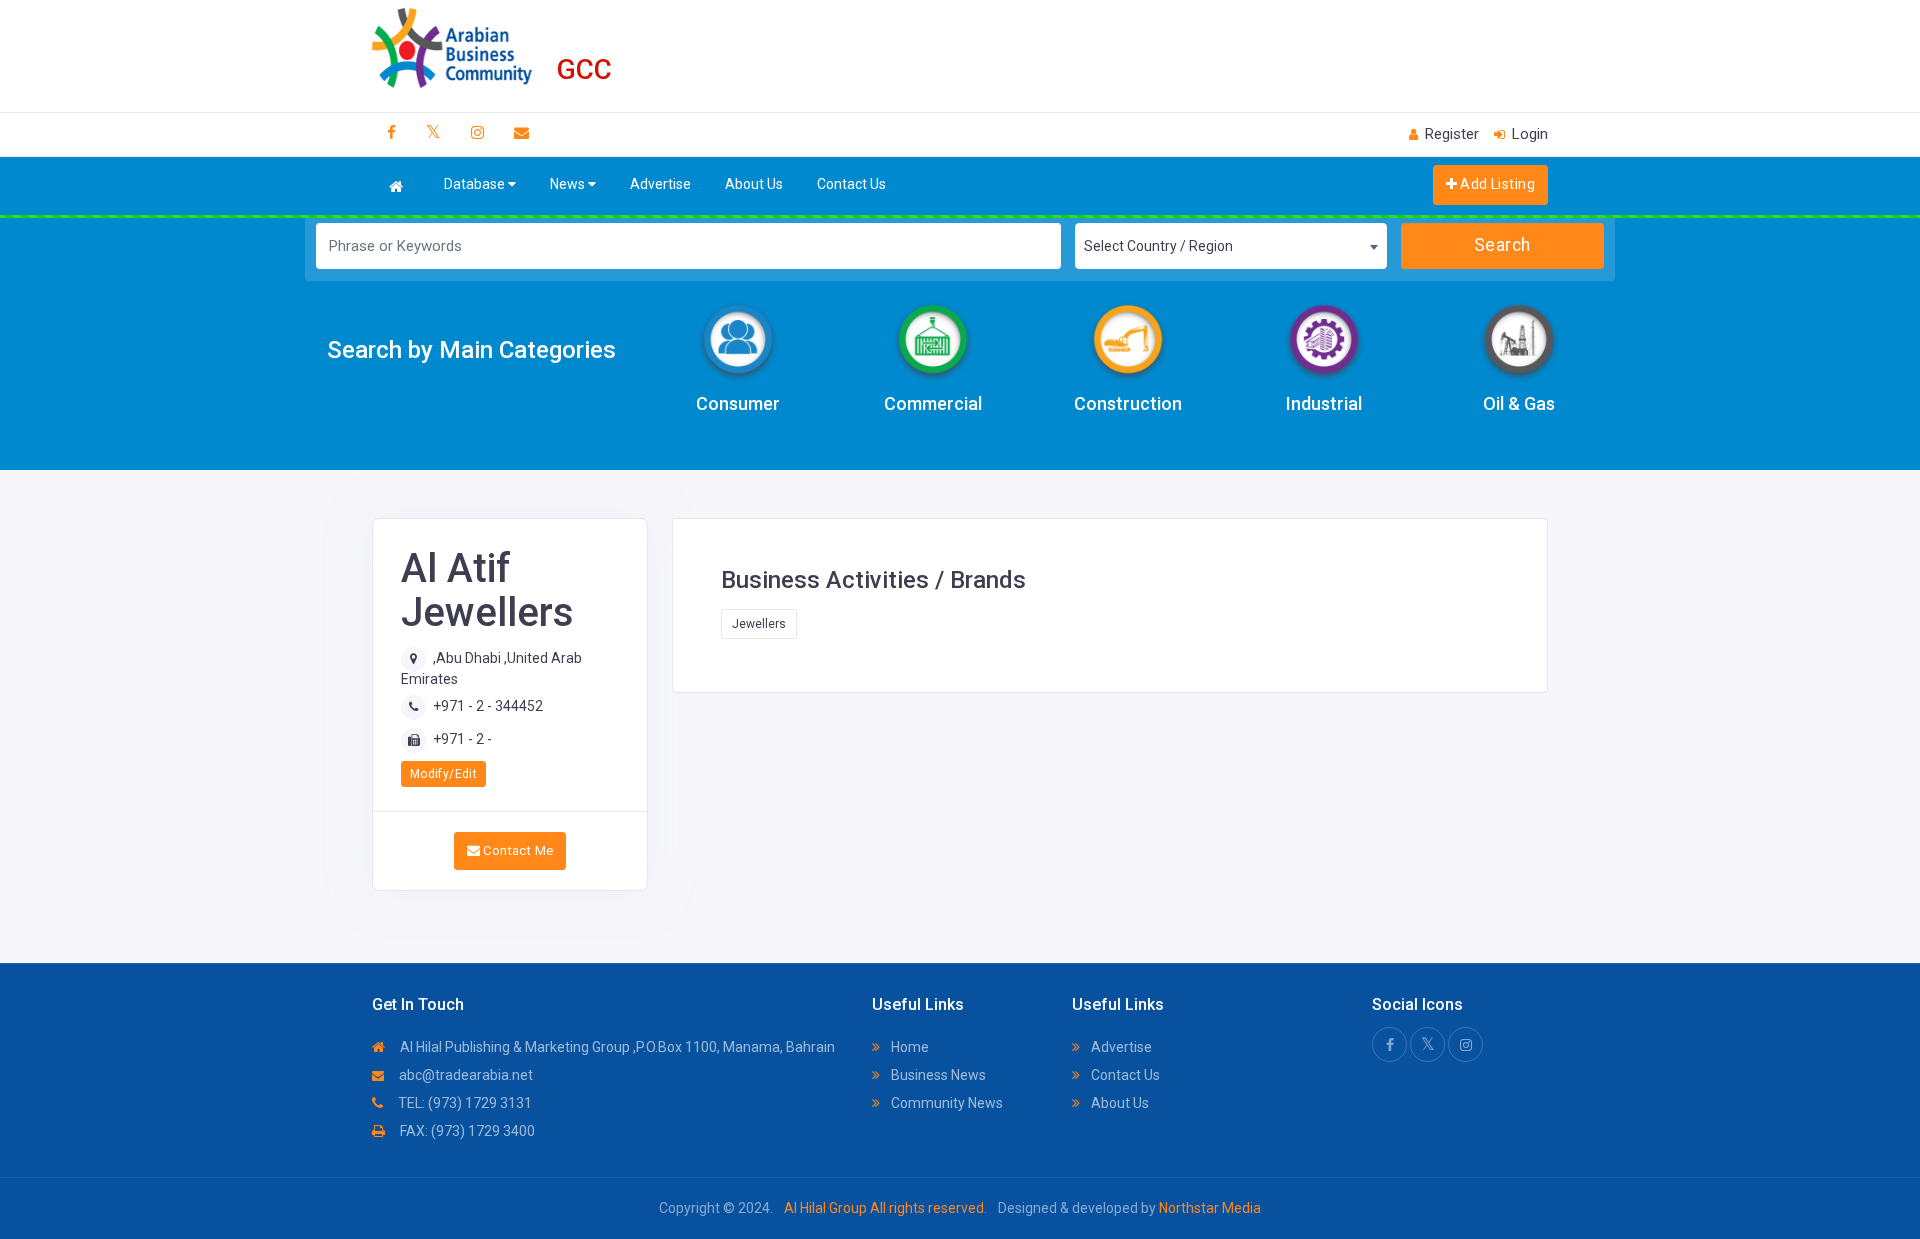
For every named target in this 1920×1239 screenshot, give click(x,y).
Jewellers (759, 624)
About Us (754, 184)
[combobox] (1230, 246)
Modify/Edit (443, 774)
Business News (937, 1075)
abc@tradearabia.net (464, 1075)
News (569, 184)
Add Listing (1496, 184)
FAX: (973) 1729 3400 (466, 1131)
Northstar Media (1208, 1208)
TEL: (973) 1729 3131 (463, 1103)
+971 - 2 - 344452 (488, 706)
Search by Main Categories (471, 350)
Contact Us (851, 184)
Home (908, 1047)
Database (476, 184)
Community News (945, 1103)
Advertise (660, 184)
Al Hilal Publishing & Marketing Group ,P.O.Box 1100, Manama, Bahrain (616, 1047)
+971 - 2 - (462, 739)
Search (1502, 245)
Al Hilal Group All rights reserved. (885, 1208)
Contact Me (516, 850)
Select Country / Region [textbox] (1158, 246)
